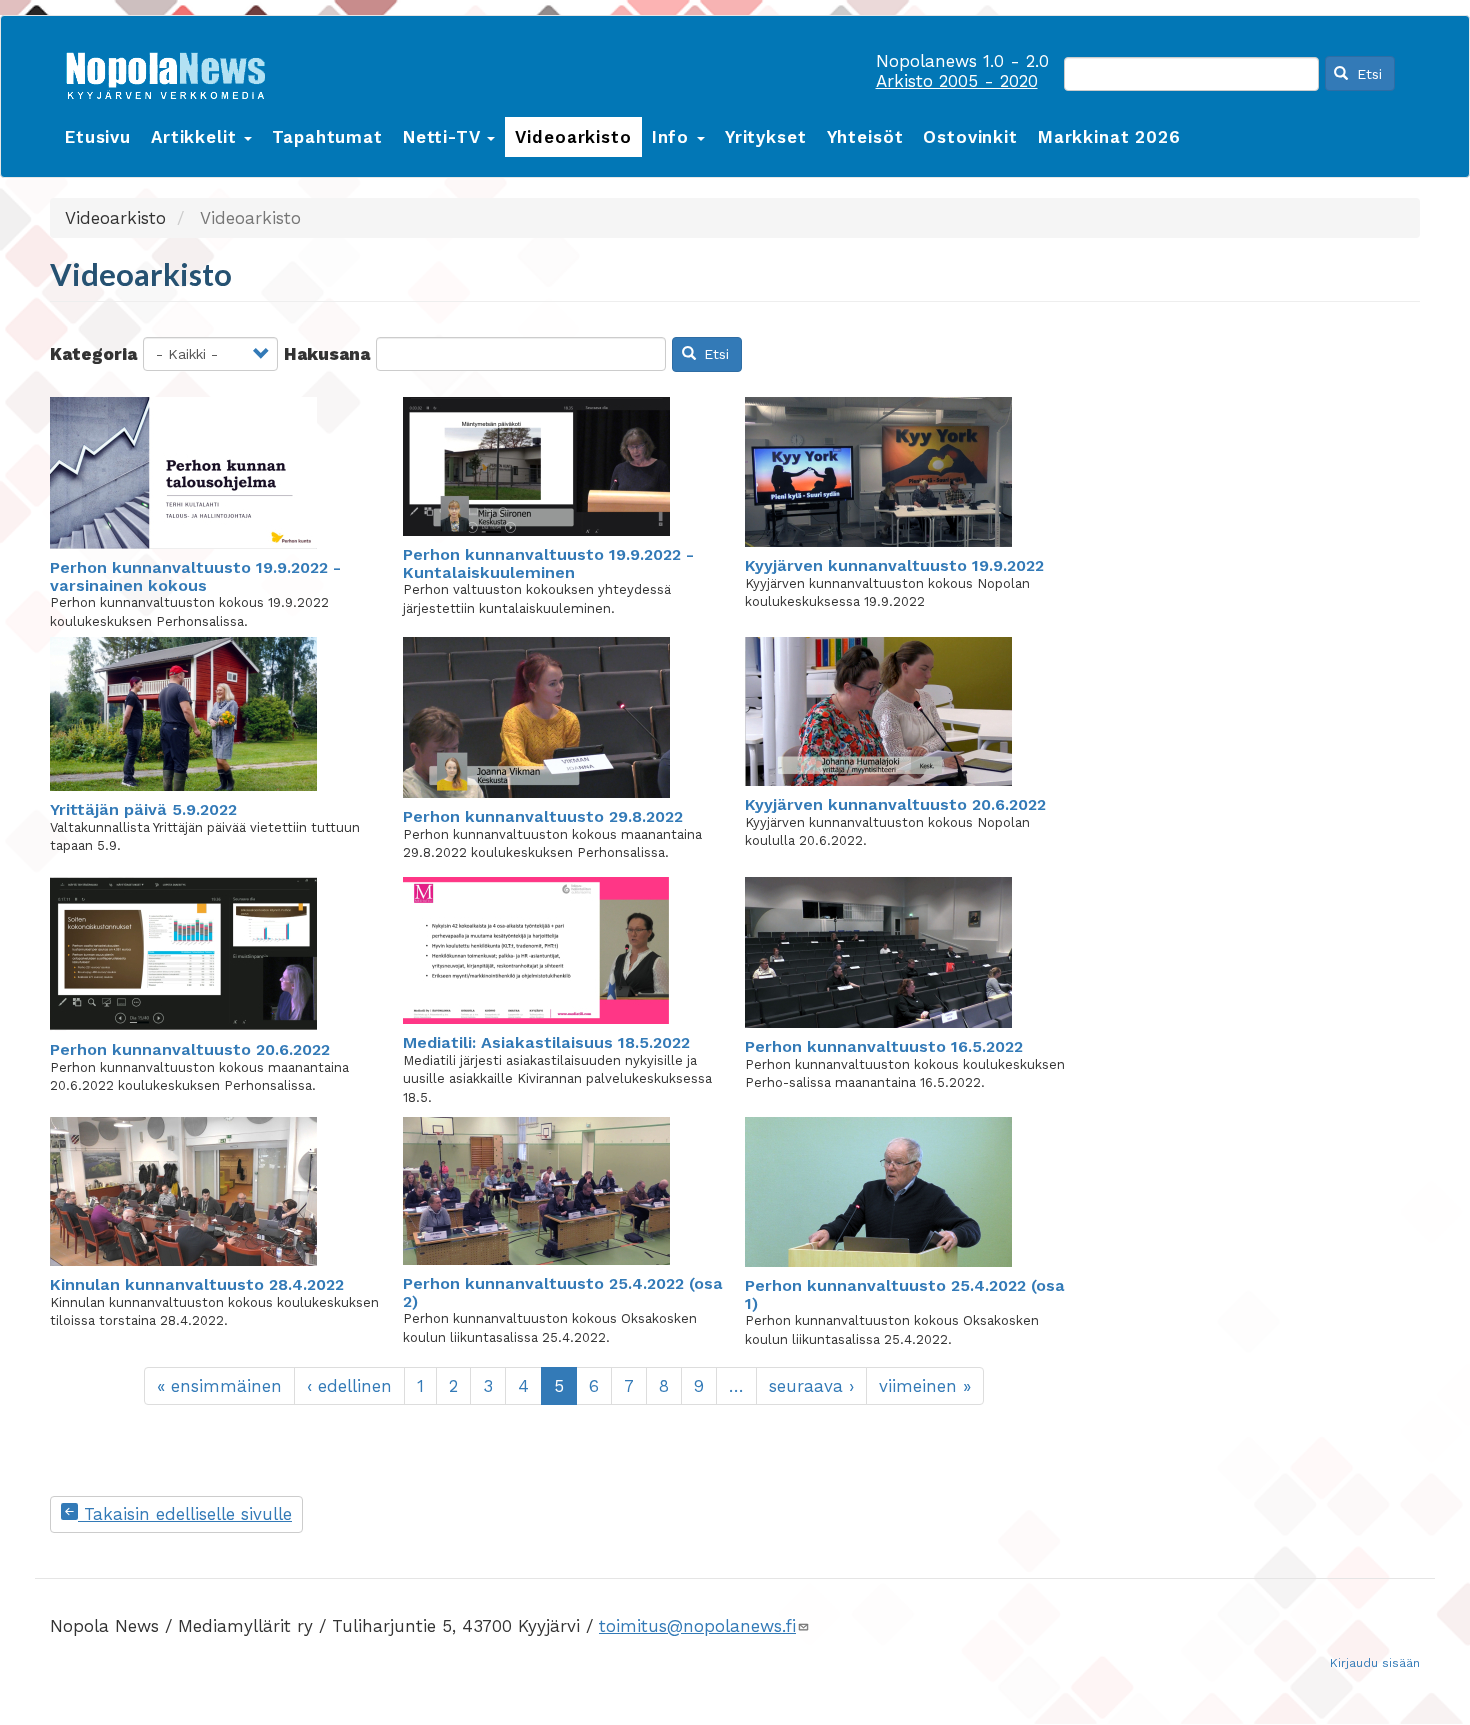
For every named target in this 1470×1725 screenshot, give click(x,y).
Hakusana (327, 354)
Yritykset (766, 137)
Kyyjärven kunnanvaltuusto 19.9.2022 (894, 565)
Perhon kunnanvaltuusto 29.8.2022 (543, 816)
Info (673, 137)
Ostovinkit (970, 137)
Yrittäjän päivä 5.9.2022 (143, 809)
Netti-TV (444, 137)
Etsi (1367, 74)
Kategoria (93, 354)
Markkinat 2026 (1109, 137)
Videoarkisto (573, 137)
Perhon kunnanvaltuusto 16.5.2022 (884, 1046)
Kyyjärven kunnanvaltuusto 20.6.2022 (895, 804)
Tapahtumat (327, 137)
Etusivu (98, 137)
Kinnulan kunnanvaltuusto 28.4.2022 (197, 1284)
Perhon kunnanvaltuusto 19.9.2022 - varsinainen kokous (195, 576)
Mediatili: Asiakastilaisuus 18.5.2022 (546, 1042)
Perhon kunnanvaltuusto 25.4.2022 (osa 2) (563, 1292)
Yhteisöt (865, 137)
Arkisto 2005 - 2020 (957, 81)
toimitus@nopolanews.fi (697, 1626)
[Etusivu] (173, 71)
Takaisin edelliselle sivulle (185, 1514)
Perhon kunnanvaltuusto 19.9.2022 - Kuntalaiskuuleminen (548, 563)
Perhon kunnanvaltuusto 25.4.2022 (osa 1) (905, 1294)
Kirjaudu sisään (1375, 1663)
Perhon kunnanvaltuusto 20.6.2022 (190, 1049)
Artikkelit (196, 137)
